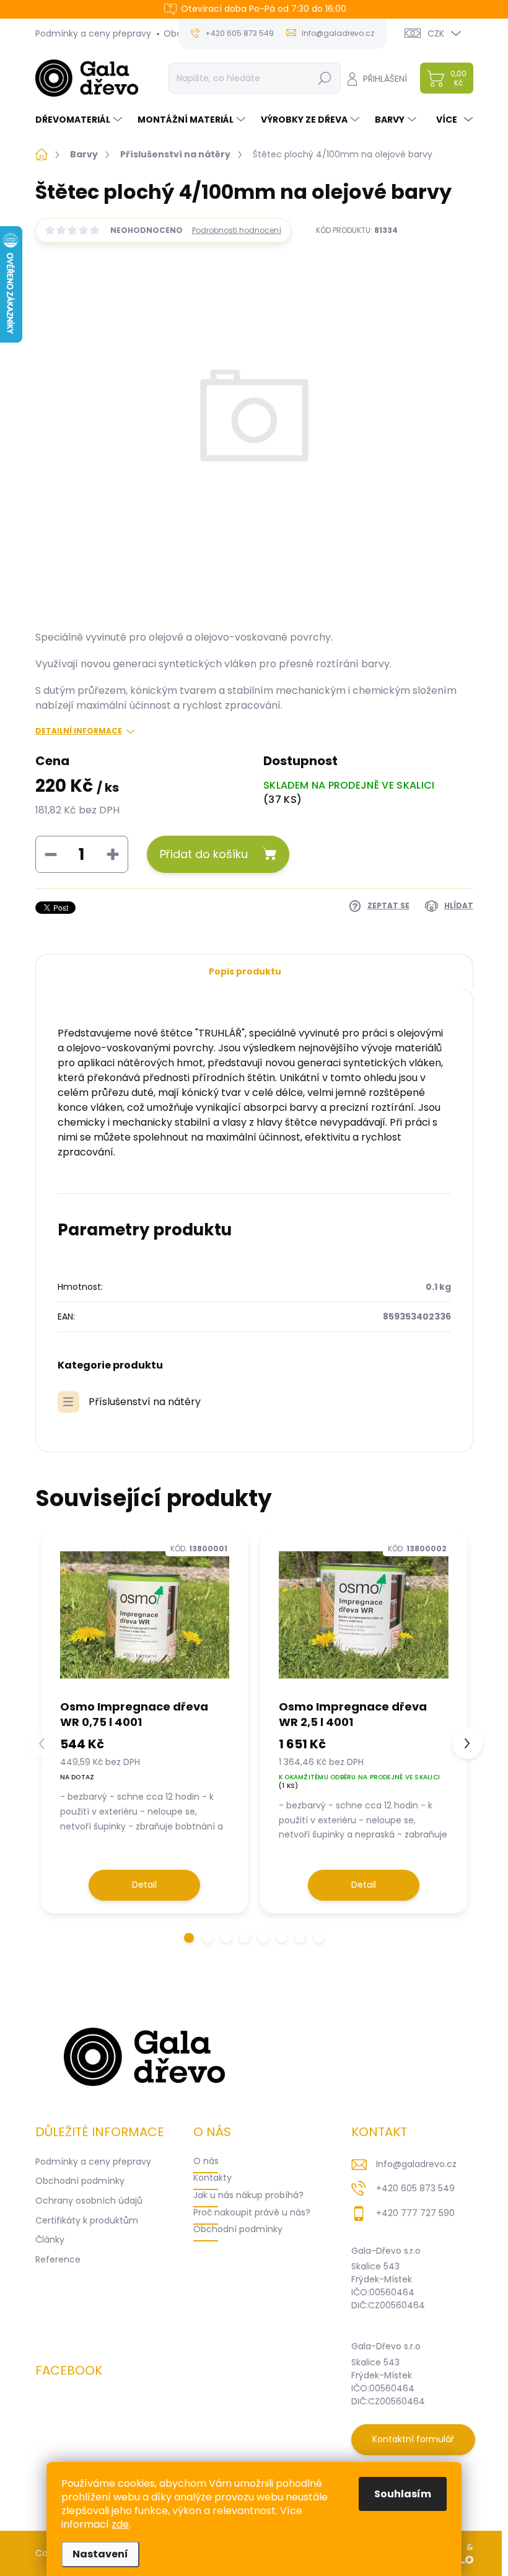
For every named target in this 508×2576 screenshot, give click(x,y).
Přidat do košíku (204, 854)
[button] (189, 1938)
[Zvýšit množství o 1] (113, 854)
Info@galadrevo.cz (416, 2164)
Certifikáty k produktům (87, 2220)
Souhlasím (403, 2494)
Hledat (324, 78)
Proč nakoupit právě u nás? (252, 2212)
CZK (436, 33)
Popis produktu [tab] (245, 971)
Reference (58, 2259)
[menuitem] (80, 120)
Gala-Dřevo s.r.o (386, 2251)
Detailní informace (79, 731)
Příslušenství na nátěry (145, 1402)
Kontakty (212, 2178)
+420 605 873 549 (415, 2188)
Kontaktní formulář (413, 2439)
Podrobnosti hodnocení (237, 230)
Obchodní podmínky (80, 2181)
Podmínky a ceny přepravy (93, 33)
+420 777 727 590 (415, 2213)
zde (120, 2524)
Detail (144, 1885)
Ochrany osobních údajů (89, 2201)
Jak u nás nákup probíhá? (248, 2195)
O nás (206, 2161)
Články (50, 2240)
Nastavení (100, 2554)
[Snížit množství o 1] (51, 854)
